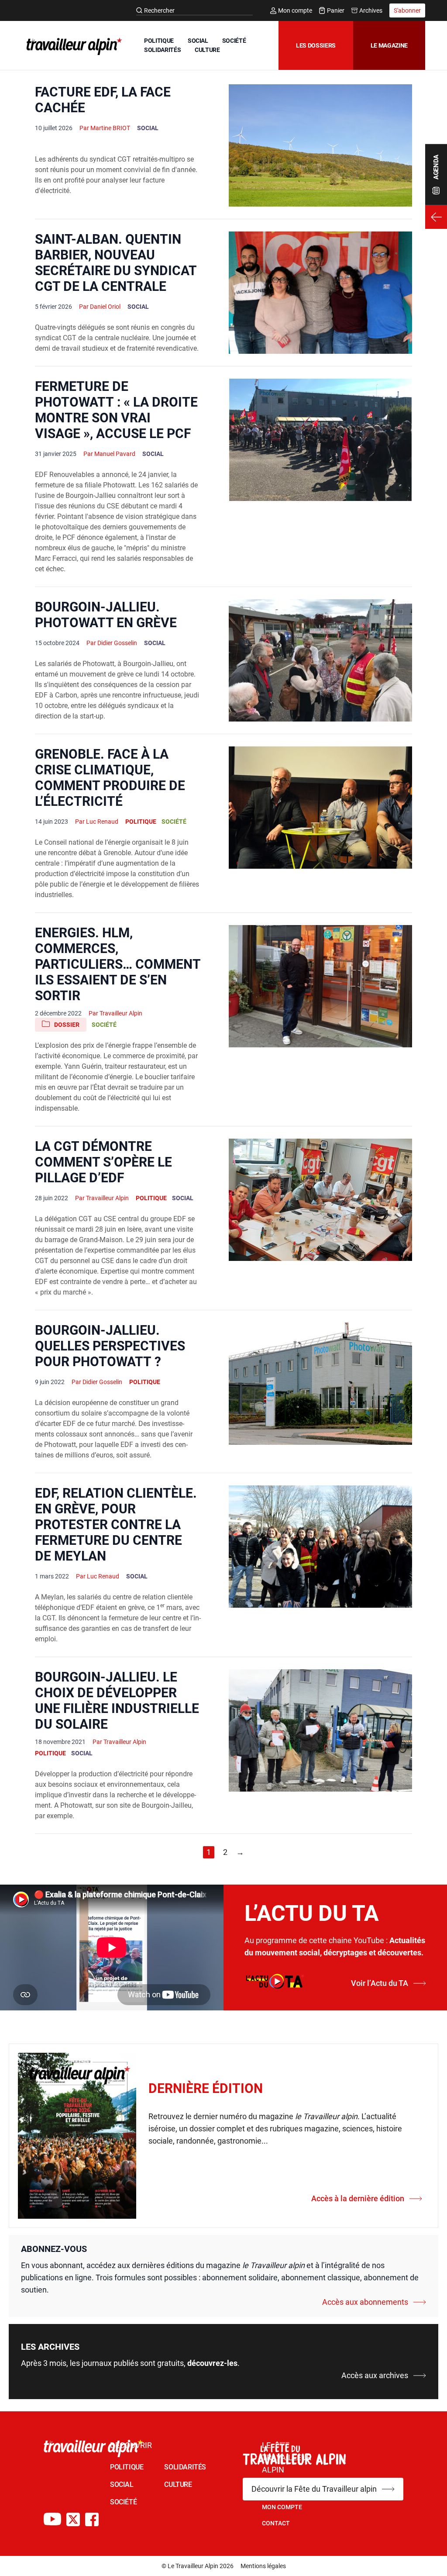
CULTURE (207, 50)
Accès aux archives (375, 2375)
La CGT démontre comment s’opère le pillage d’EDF (103, 1162)
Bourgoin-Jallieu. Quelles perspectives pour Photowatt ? (110, 1346)
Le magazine (389, 45)
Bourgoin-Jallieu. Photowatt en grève (106, 615)
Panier (336, 10)
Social (148, 128)
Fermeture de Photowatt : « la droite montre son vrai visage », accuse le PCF (116, 410)
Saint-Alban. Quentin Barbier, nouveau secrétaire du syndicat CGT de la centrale (116, 263)
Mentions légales (263, 2566)
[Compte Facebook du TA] (92, 2519)
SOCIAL (198, 41)
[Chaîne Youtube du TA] (52, 2519)
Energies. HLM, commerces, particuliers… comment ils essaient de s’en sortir (118, 964)
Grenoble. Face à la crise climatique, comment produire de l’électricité (110, 778)
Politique (141, 822)
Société (174, 822)
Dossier (67, 1025)
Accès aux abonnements (365, 2302)
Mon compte (295, 10)
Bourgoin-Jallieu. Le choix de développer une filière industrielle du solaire (117, 1701)
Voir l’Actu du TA (380, 1983)
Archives (371, 10)
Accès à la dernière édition (358, 2198)
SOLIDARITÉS (162, 50)
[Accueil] (72, 46)
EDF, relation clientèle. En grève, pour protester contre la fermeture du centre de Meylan (116, 1525)
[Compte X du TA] (73, 2519)
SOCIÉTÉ (234, 41)
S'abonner (407, 10)
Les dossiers (316, 45)
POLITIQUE (159, 41)
